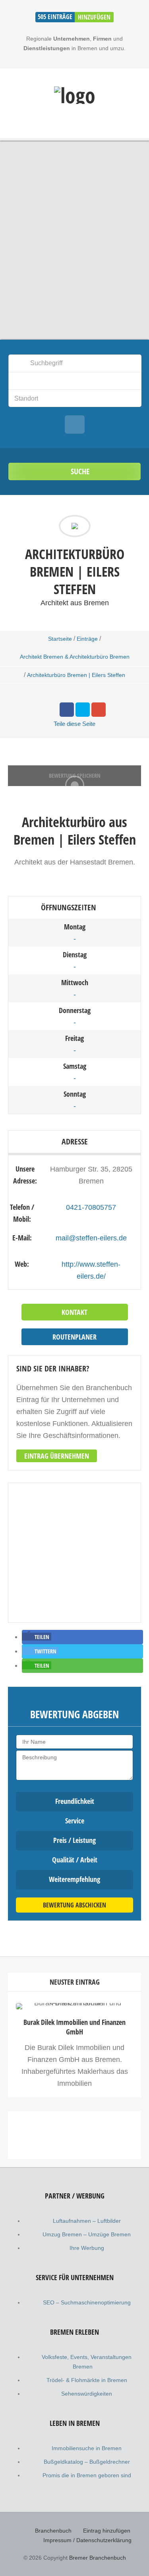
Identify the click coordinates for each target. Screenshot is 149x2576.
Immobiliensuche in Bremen (87, 2448)
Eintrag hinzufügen (107, 2531)
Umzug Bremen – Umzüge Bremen (87, 2234)
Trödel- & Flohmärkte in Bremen (87, 2380)
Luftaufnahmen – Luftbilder (87, 2221)
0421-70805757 (91, 1207)
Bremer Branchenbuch (98, 2558)
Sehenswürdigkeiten (87, 2394)
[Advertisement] (74, 2201)
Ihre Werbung (87, 2248)
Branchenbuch (53, 2531)
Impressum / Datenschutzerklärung (87, 2540)
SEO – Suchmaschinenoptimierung (87, 2302)
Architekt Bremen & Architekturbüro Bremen (75, 657)
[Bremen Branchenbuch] (75, 95)
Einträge (87, 639)
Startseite (60, 639)
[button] (37, 1637)
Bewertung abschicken (74, 1905)
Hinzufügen (94, 17)
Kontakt (74, 1312)
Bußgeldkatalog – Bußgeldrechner (87, 2462)
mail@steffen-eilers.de (91, 1238)
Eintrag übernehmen (57, 1456)
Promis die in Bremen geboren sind (87, 2475)
